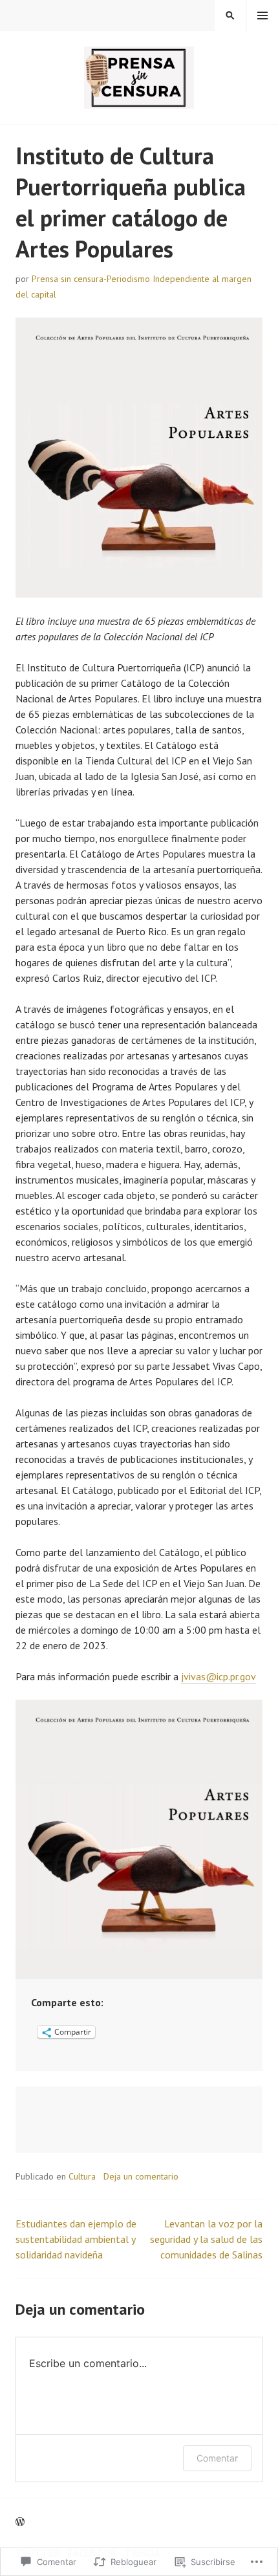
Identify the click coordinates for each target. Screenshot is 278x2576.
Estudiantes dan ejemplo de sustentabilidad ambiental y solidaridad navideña (76, 2239)
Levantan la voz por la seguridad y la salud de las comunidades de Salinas (206, 2239)
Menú (262, 16)
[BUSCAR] (230, 16)
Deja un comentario (141, 2176)
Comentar (217, 2458)
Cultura (82, 2176)
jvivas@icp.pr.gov (219, 1676)
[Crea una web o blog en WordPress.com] (20, 2522)
